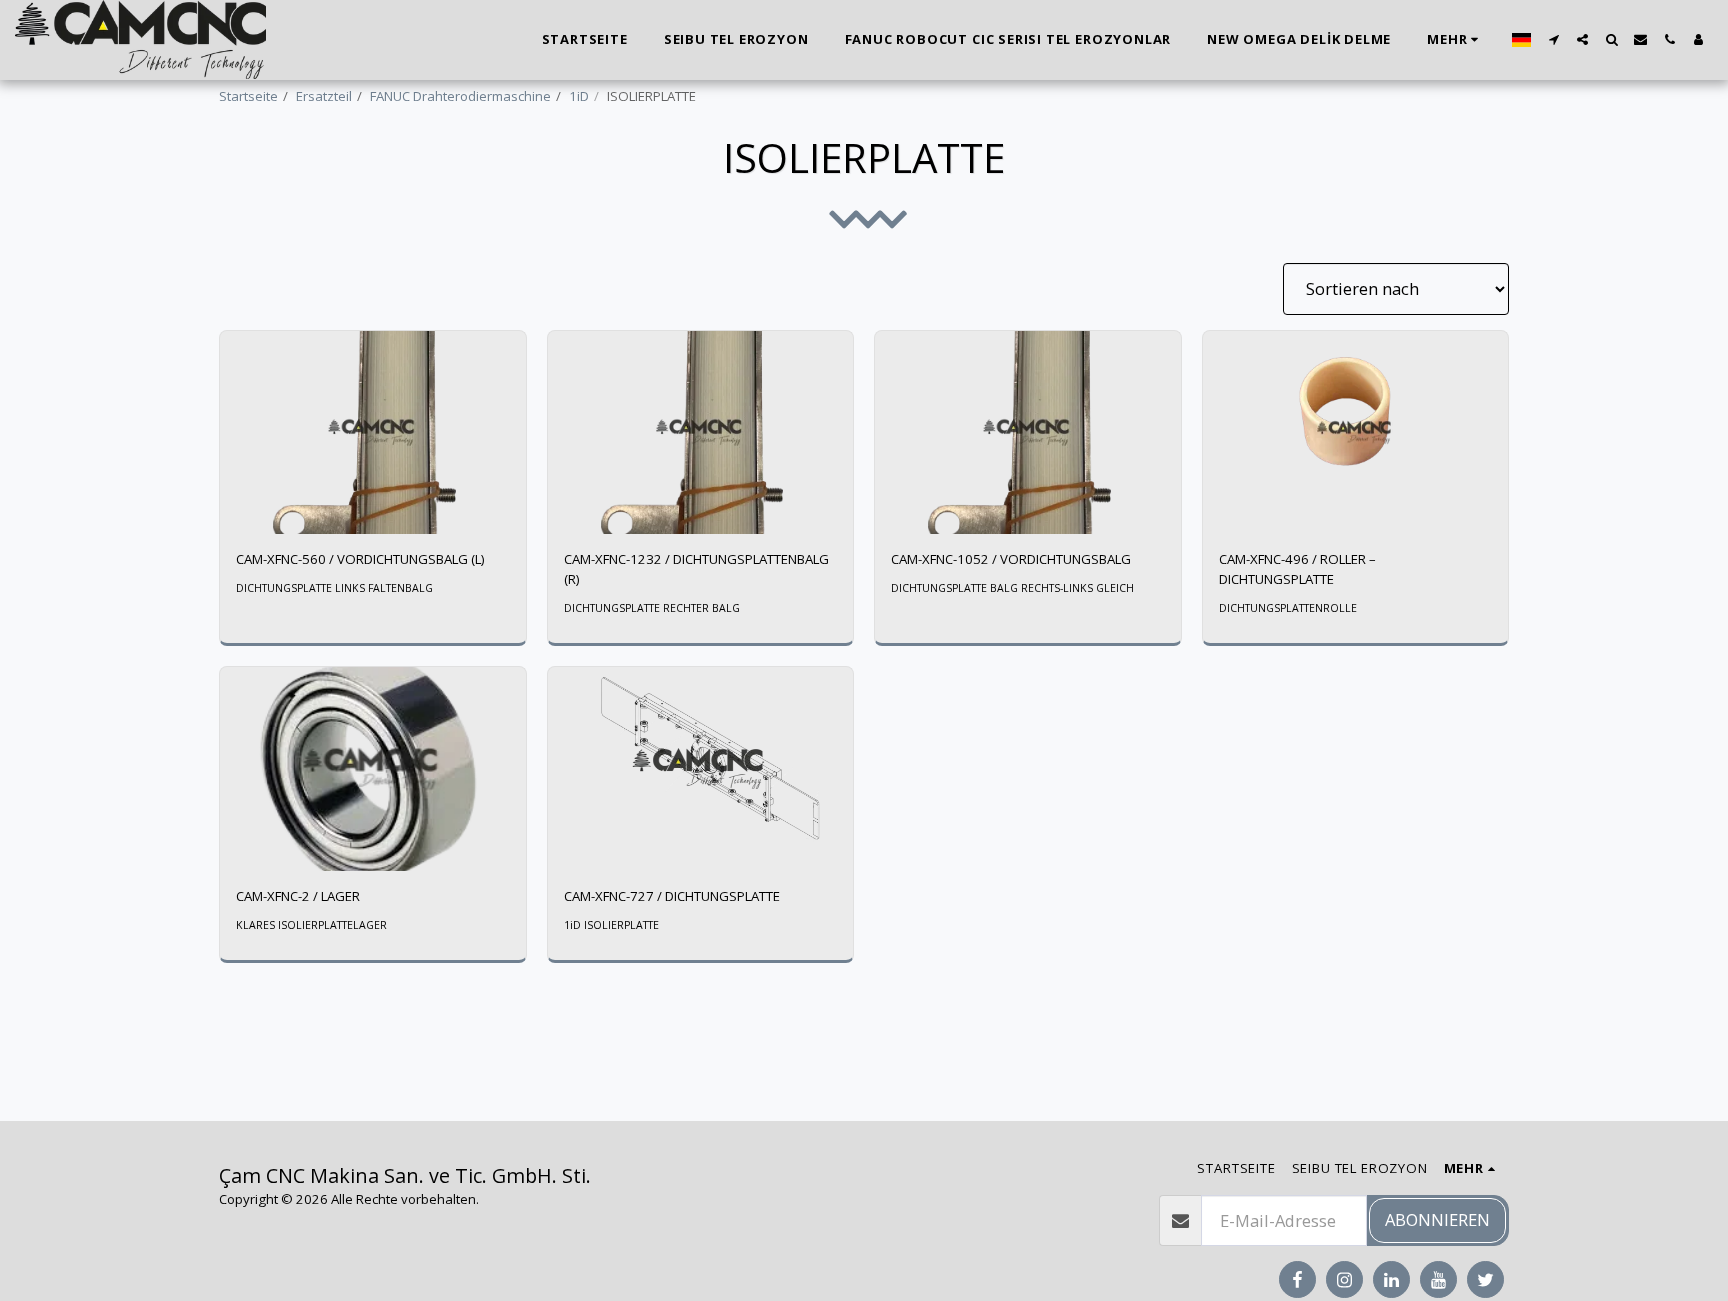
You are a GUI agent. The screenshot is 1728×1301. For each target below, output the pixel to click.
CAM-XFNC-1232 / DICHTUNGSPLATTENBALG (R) (696, 569)
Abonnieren (1437, 1219)
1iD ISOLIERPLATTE (611, 925)
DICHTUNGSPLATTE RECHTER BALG (652, 608)
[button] (1553, 39)
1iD (579, 96)
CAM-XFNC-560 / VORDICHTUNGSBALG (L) (360, 559)
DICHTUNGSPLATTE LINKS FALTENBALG (334, 588)
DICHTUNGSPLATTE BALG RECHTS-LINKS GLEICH (1012, 588)
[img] (373, 433)
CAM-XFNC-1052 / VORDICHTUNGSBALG (1011, 559)
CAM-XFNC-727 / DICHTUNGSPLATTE (672, 896)
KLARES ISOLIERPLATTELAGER (311, 925)
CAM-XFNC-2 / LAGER (298, 896)
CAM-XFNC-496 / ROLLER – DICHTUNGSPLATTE (1297, 569)
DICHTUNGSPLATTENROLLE (1288, 608)
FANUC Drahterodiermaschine (460, 96)
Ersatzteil (324, 96)
